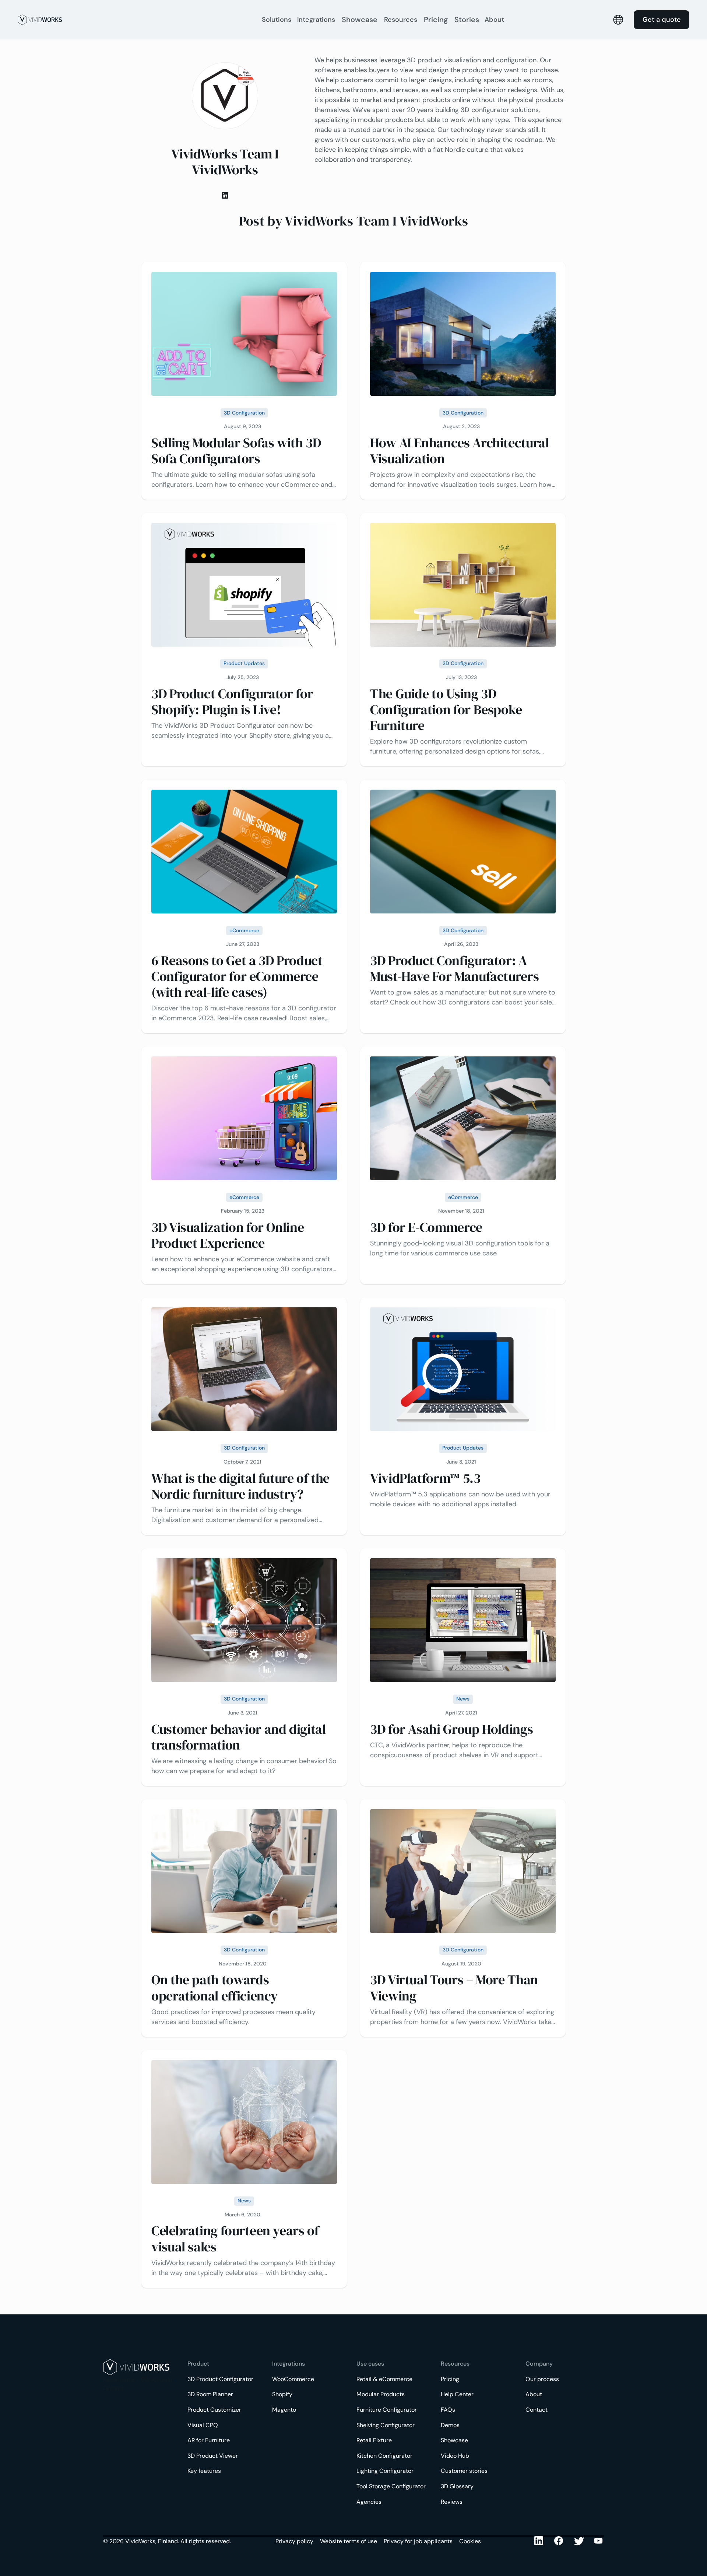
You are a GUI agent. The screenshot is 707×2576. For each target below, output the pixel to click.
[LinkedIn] (539, 2541)
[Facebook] (559, 2541)
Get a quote (662, 20)
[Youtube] (579, 2541)
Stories (467, 20)
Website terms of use (349, 2541)
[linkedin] (225, 195)
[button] (277, 20)
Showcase (360, 20)
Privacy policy (294, 2541)
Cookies (470, 2541)
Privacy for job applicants (418, 2541)
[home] (136, 20)
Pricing (436, 20)
